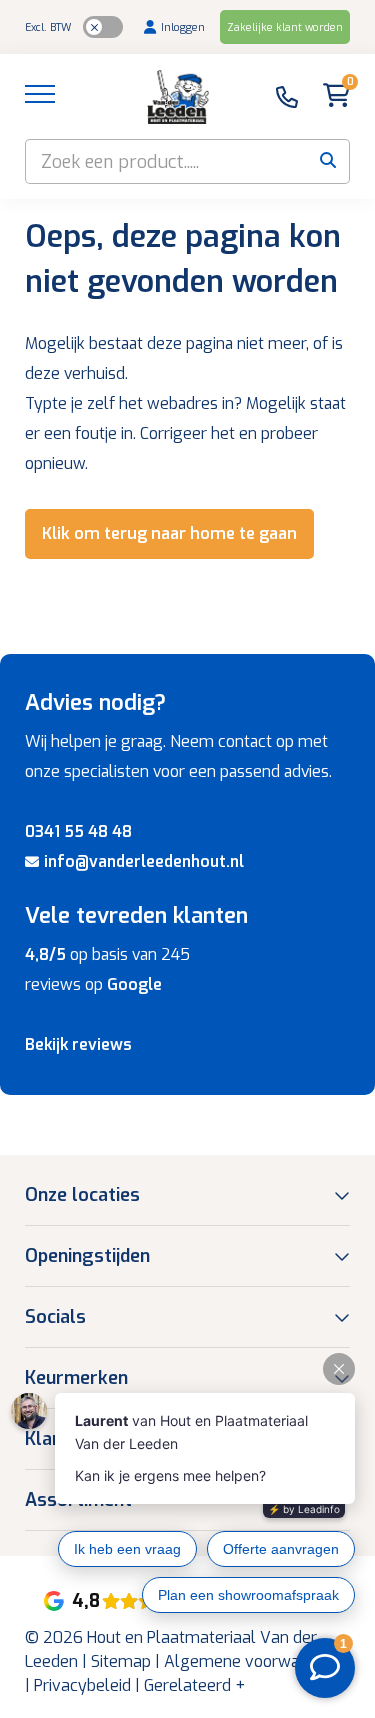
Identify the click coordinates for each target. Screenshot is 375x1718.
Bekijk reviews (78, 1044)
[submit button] (327, 161)
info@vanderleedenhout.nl (144, 861)
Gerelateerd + (194, 1685)
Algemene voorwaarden (253, 1661)
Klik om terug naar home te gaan (169, 533)
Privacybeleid (82, 1685)
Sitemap (121, 1661)
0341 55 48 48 (78, 831)
